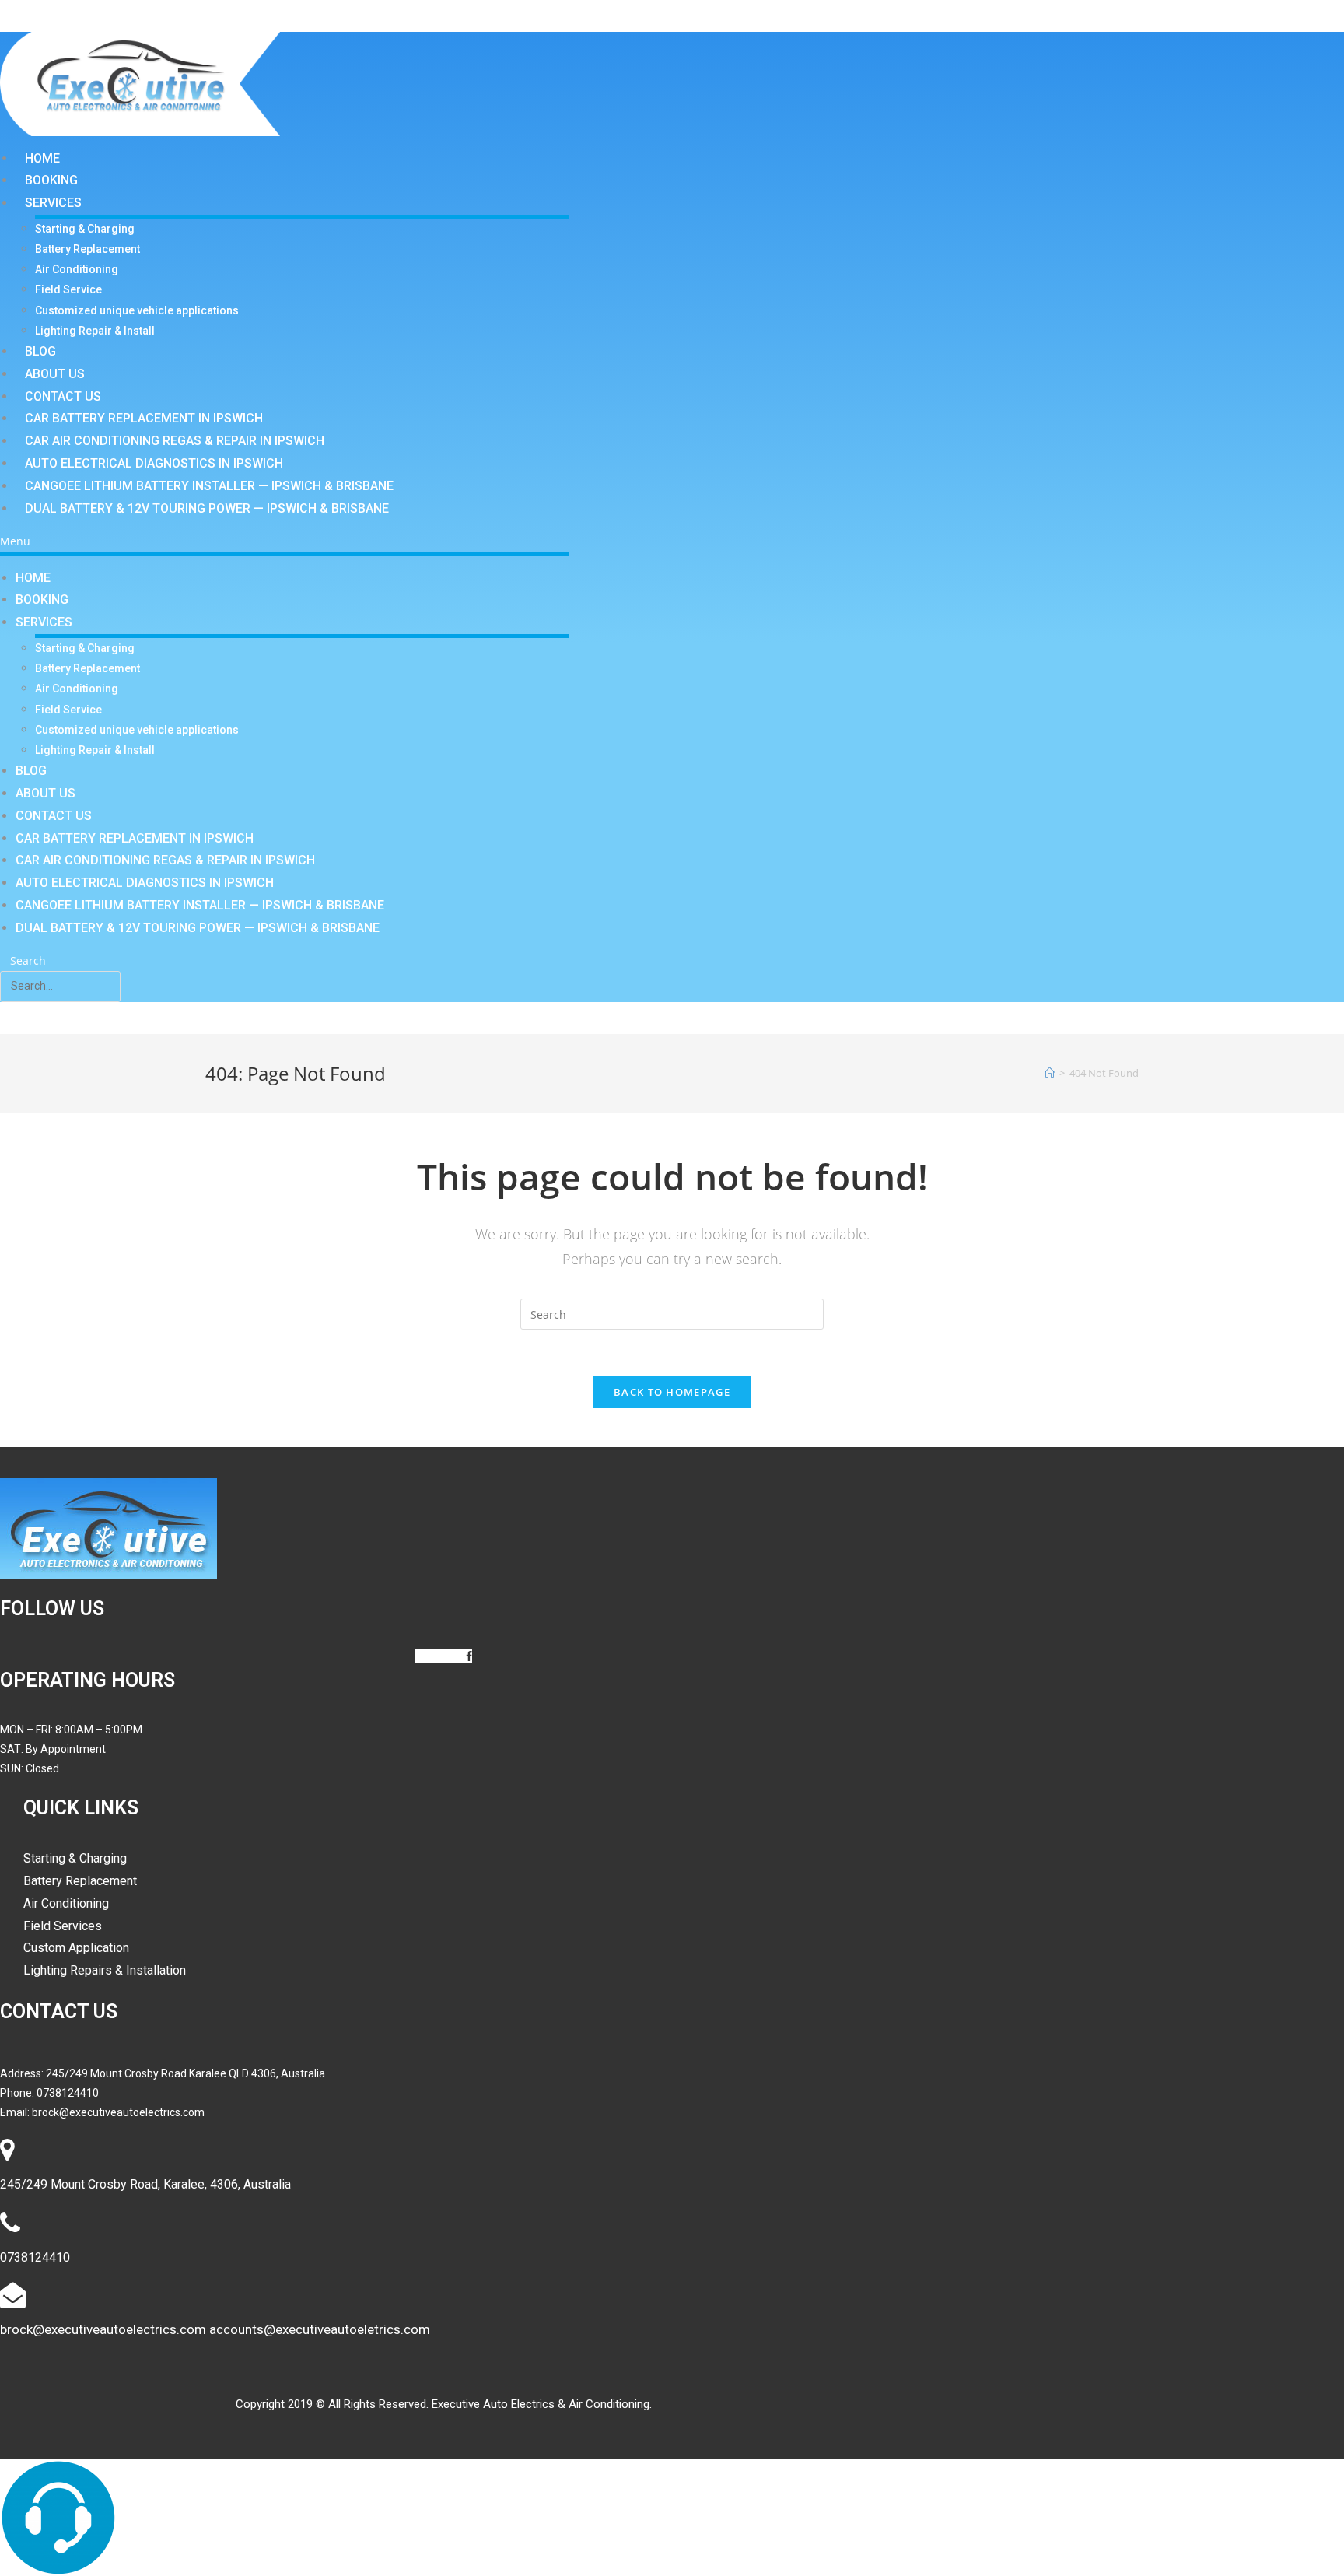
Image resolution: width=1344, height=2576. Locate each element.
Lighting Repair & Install (95, 331)
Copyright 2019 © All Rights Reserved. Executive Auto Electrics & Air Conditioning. (444, 2404)
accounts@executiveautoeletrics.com (320, 2329)
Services (53, 203)
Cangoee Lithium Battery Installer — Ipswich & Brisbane (209, 486)
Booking (51, 180)
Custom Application (76, 1948)
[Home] (1050, 1073)
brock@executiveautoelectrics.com (118, 2112)
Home (42, 158)
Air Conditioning (77, 269)
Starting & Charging (85, 229)
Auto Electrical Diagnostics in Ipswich (154, 463)
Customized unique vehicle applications (137, 310)
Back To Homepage (672, 1392)
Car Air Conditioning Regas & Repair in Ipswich (175, 441)
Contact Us (63, 396)
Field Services (63, 1926)
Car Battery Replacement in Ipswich (144, 418)
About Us (55, 374)
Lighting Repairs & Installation (105, 1970)
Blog (40, 351)
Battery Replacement (87, 249)
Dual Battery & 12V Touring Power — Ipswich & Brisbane (207, 508)
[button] (284, 541)
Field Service (68, 289)
